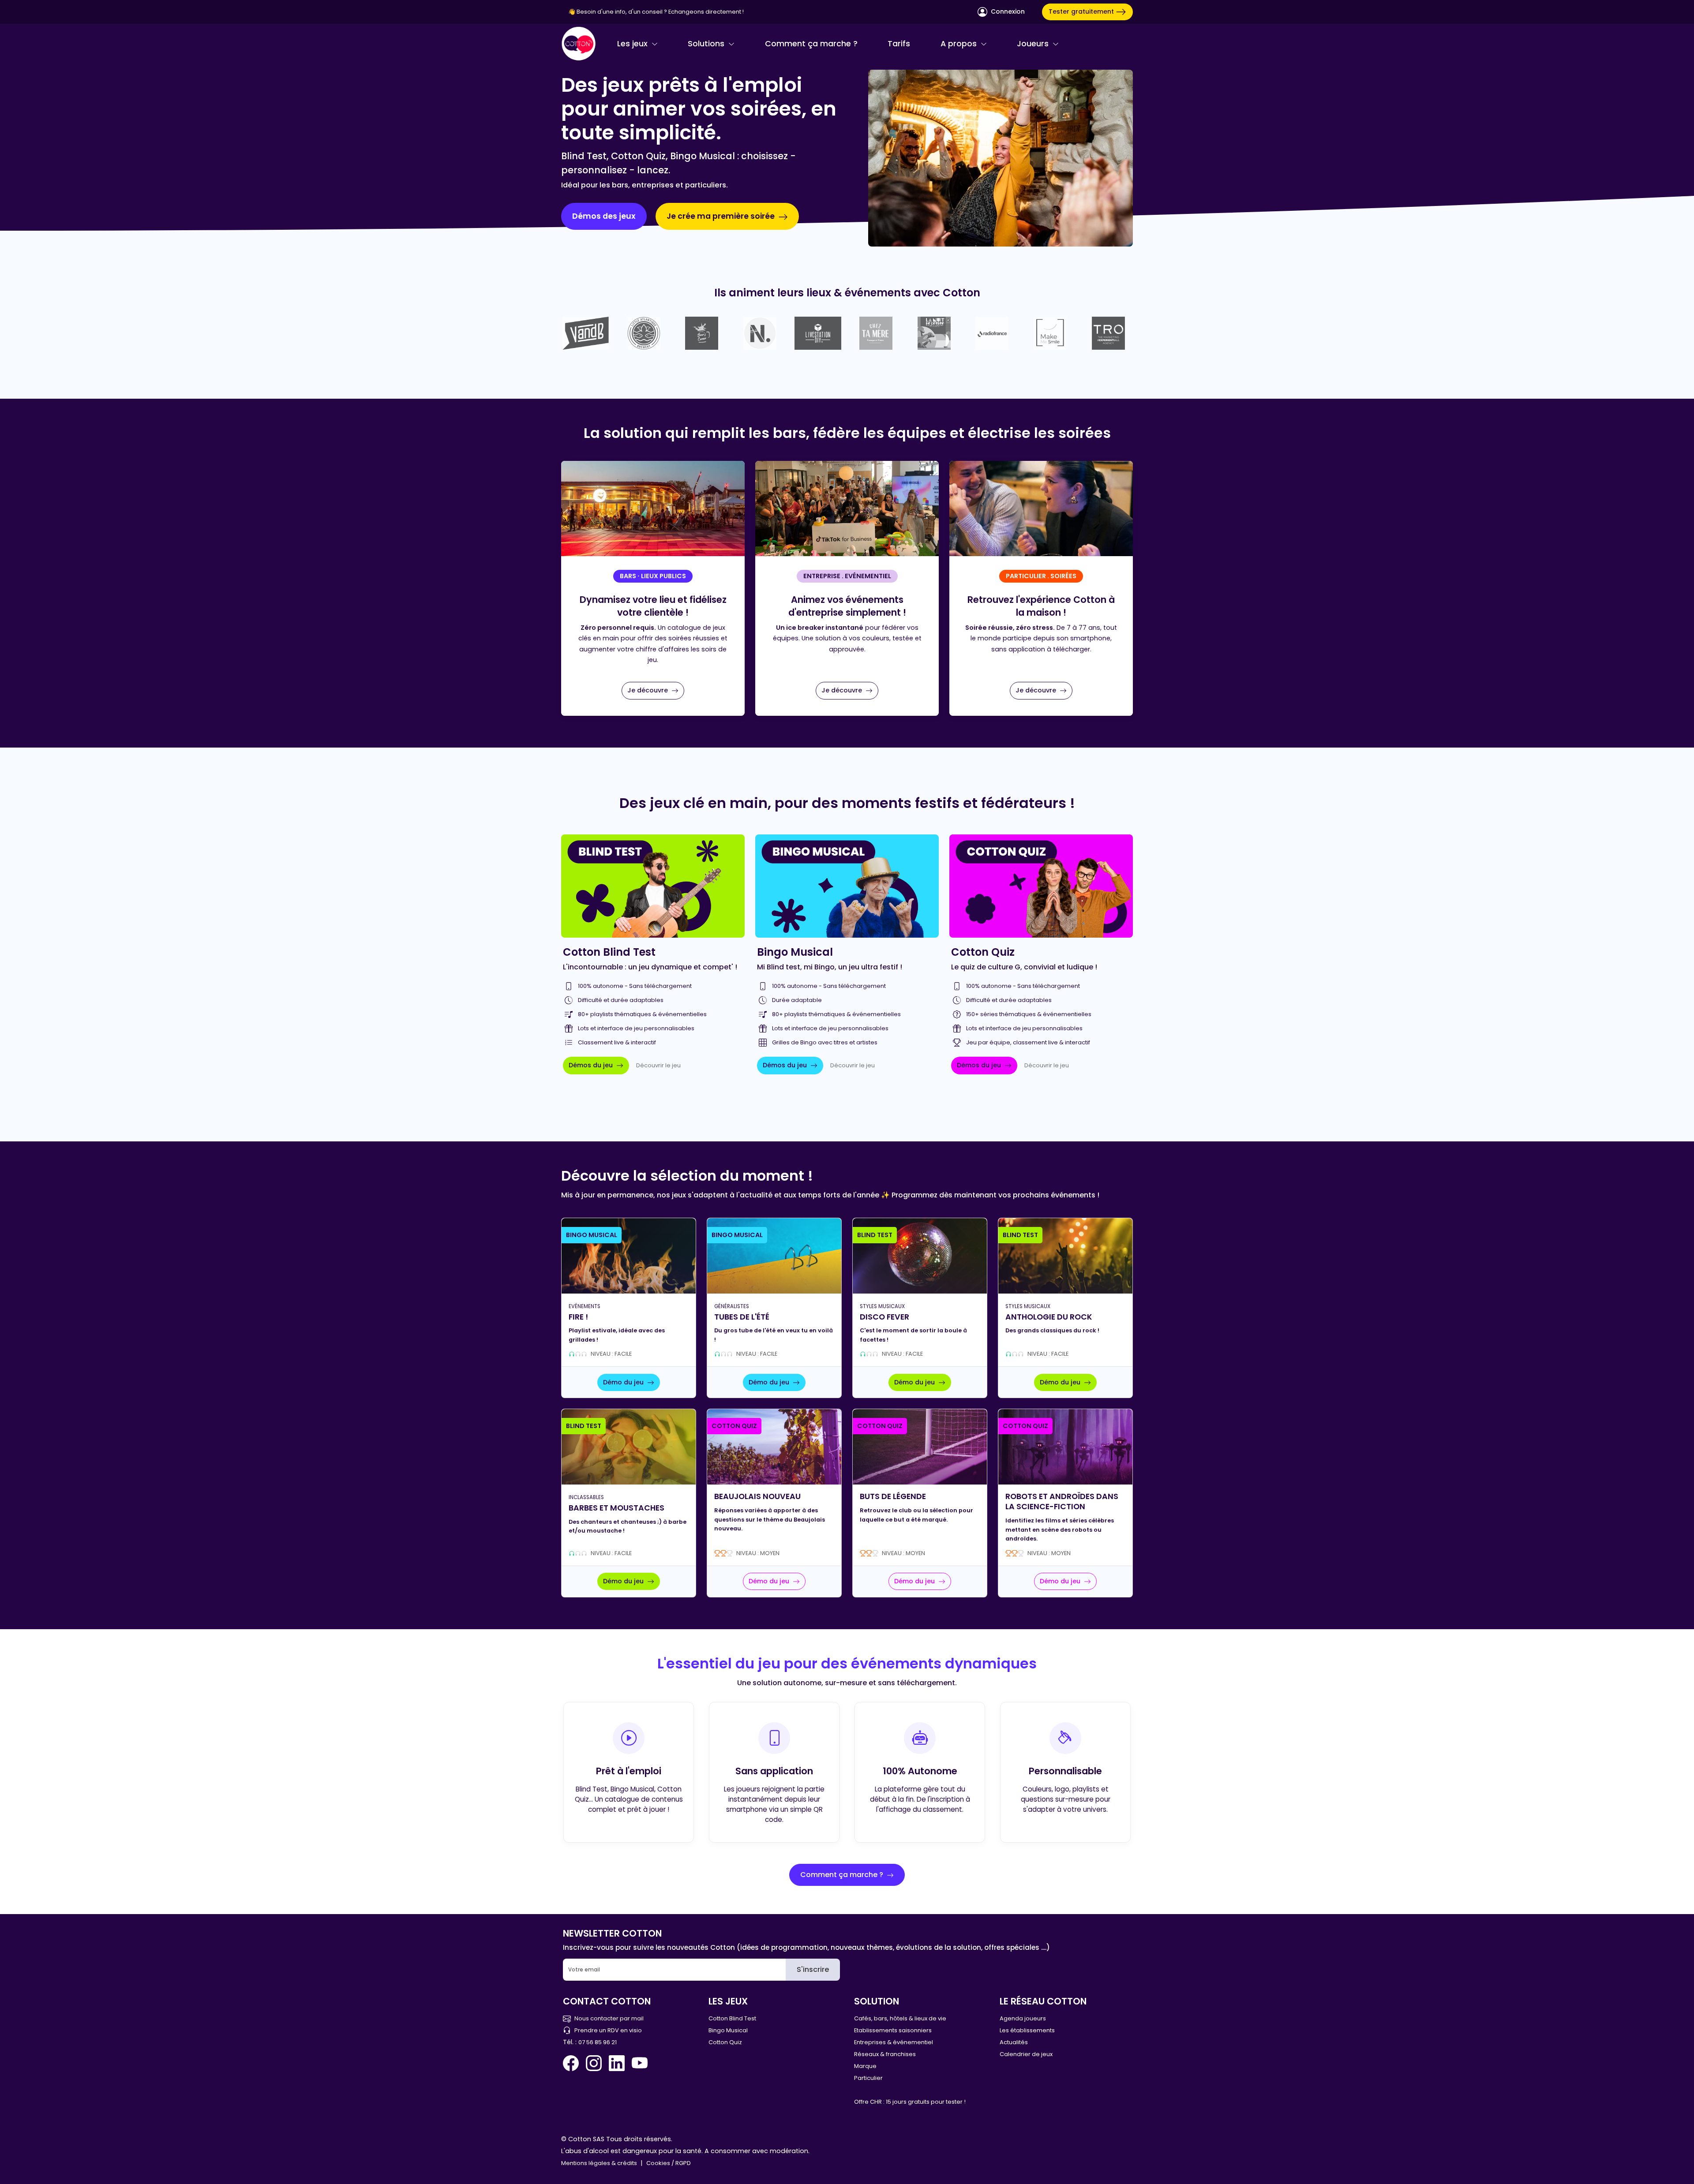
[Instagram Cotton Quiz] (594, 2063)
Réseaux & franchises (885, 2054)
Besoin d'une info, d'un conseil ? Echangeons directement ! (660, 12)
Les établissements (1027, 2030)
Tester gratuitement (1082, 11)
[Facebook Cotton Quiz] (573, 2063)
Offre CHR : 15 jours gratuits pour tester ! (910, 2102)
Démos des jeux (604, 216)
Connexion (1007, 11)
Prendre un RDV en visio (608, 2030)
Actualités (1014, 2042)
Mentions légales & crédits (599, 2163)
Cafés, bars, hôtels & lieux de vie (900, 2018)
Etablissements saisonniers (893, 2030)
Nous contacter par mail (609, 2018)
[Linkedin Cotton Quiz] (617, 2063)
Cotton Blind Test (732, 2018)
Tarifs (899, 44)
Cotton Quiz (725, 2042)
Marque (865, 2066)
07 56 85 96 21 (598, 2042)
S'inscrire (813, 1969)
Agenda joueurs (1023, 2018)
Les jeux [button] (633, 44)
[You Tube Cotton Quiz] (640, 2063)
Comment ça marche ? (811, 44)
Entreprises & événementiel (894, 2042)
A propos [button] (960, 44)
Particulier (868, 2078)
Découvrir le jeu (658, 1065)
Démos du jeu (592, 1065)
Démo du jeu (624, 1382)
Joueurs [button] (1034, 44)
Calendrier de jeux (1026, 2054)
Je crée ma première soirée (721, 216)
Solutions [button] (707, 44)
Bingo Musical (728, 2030)
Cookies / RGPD (669, 2163)
